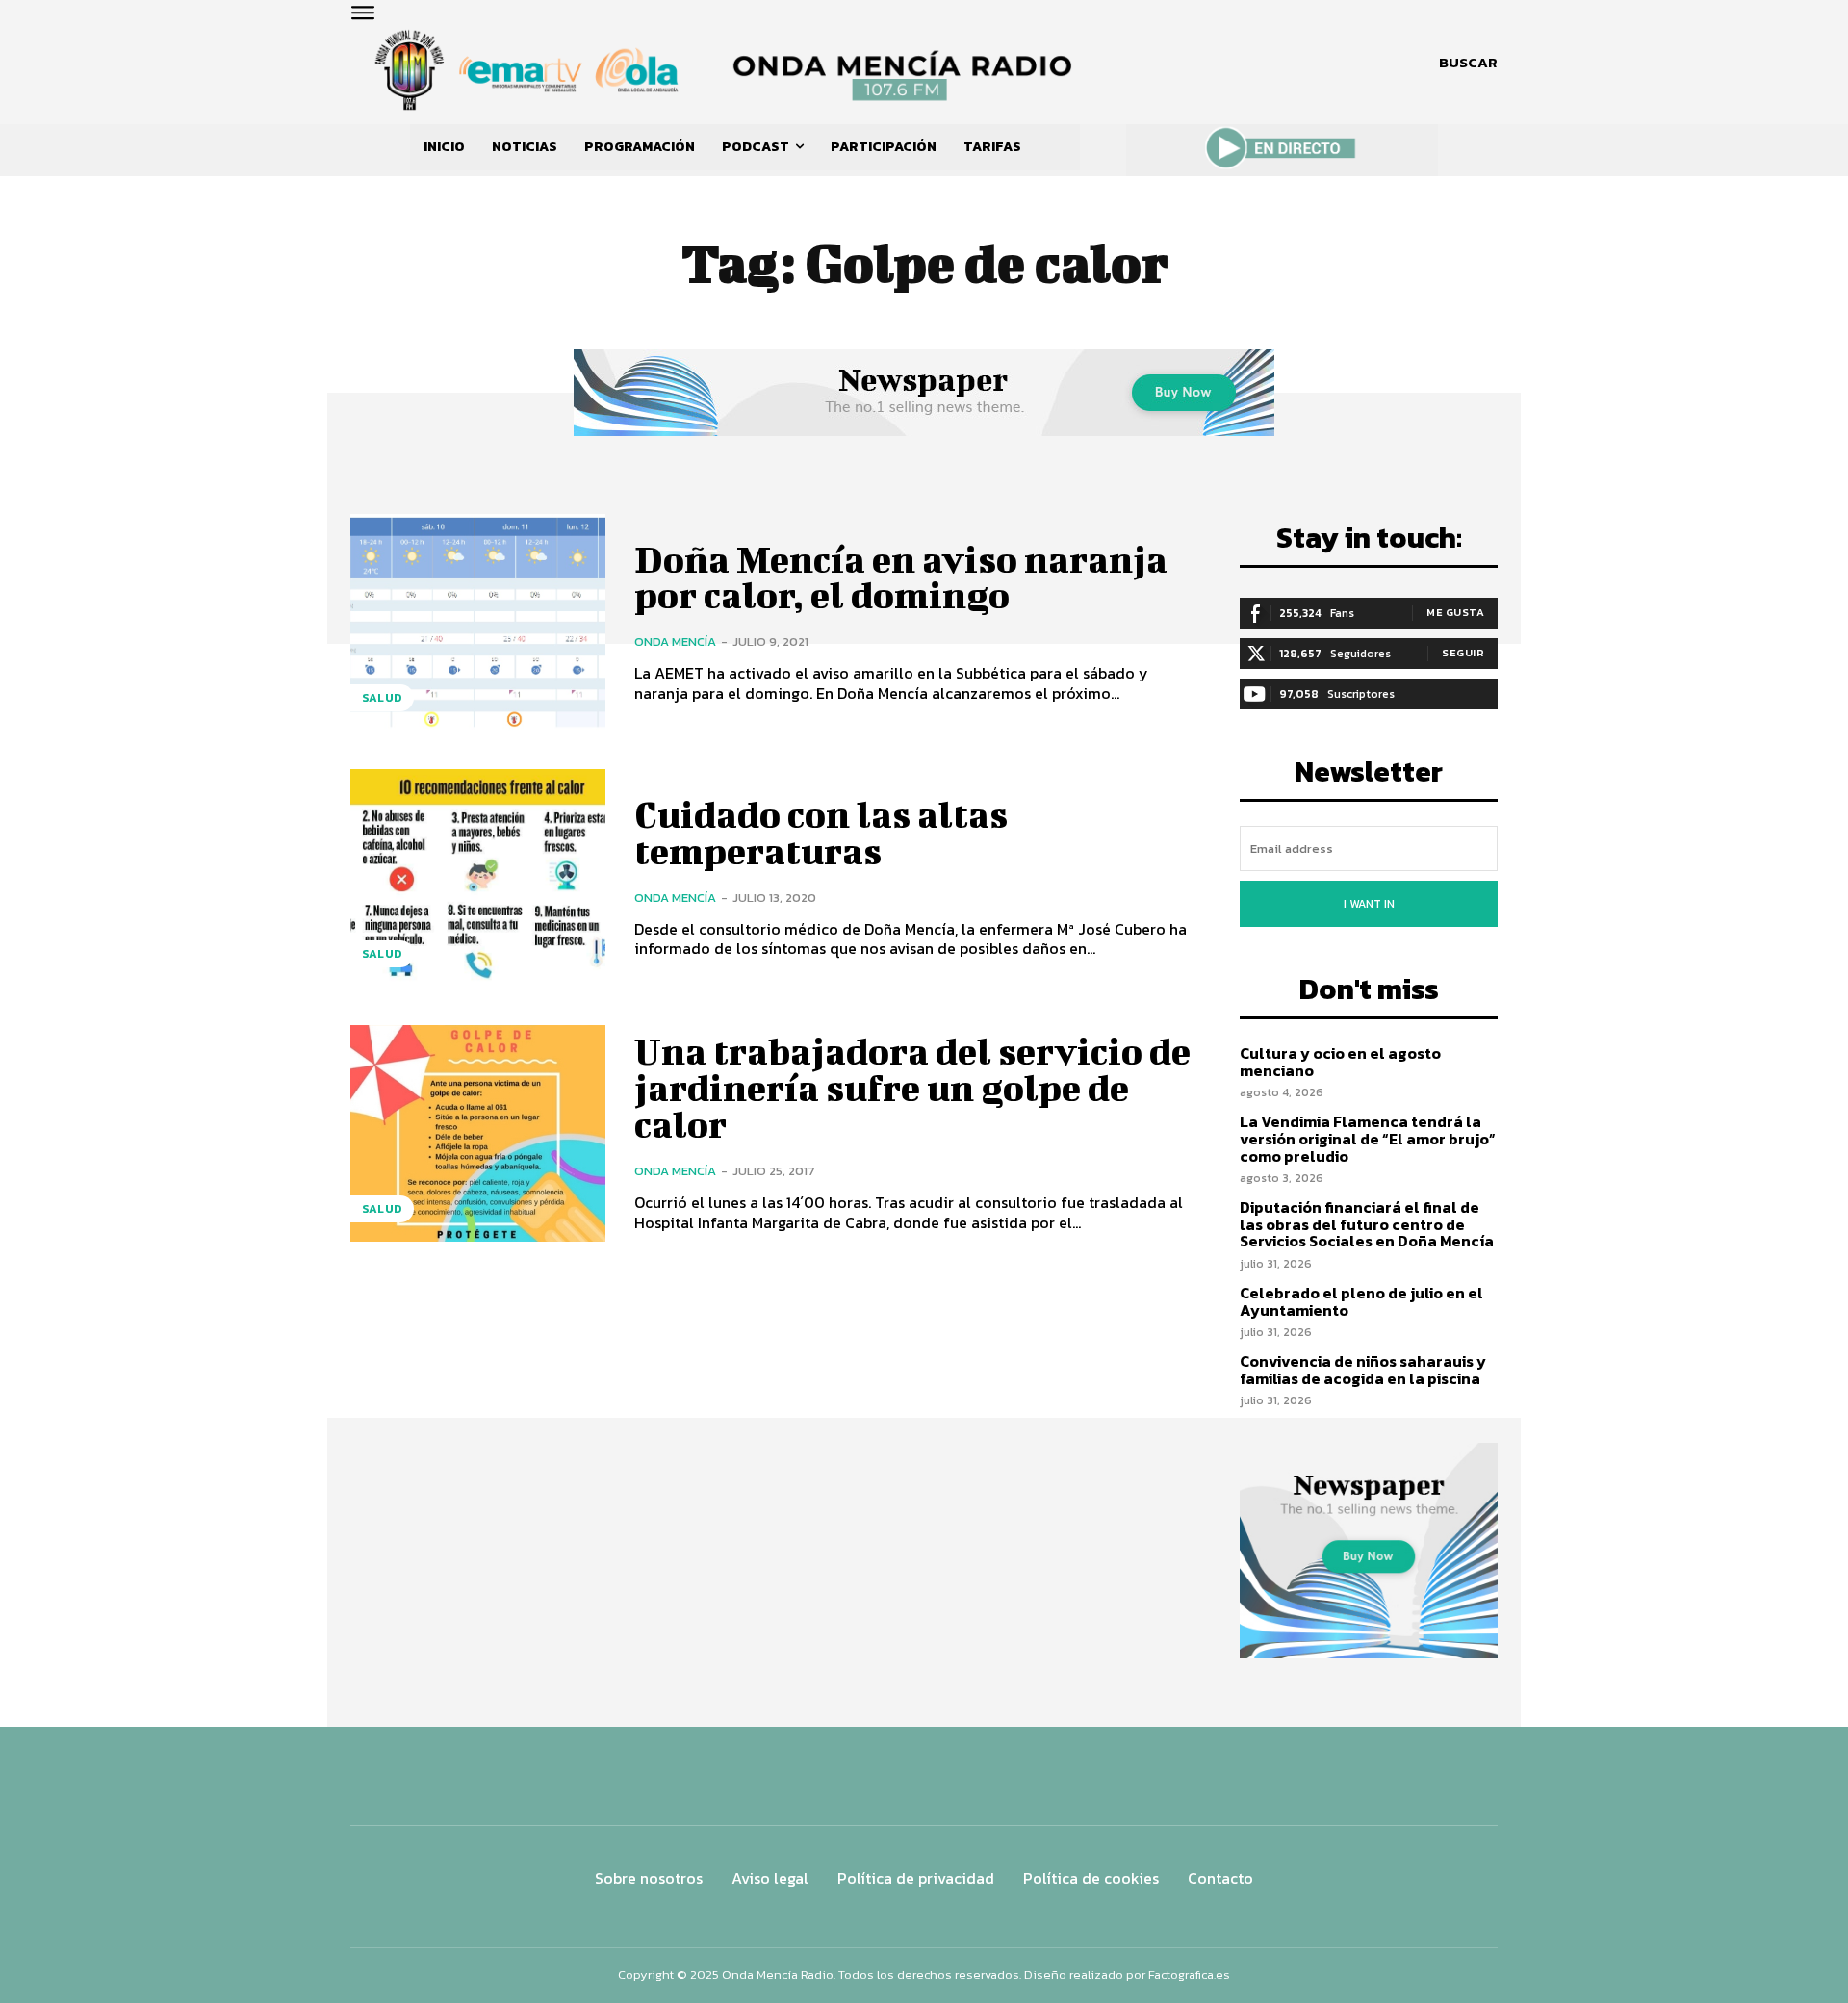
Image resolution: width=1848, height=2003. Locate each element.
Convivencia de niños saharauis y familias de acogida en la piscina (1363, 1370)
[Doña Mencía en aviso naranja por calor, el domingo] (478, 622)
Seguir (1463, 653)
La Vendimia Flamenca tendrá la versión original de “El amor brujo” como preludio (1368, 1138)
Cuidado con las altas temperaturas (821, 833)
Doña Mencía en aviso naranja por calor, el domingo (901, 578)
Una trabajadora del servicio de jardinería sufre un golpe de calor (912, 1088)
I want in (1369, 904)
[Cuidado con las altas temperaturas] (478, 877)
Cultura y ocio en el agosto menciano (1340, 1062)
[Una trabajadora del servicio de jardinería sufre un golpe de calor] (478, 1133)
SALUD (382, 698)
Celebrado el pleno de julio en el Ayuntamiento (1361, 1301)
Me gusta (1455, 612)
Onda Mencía (675, 642)
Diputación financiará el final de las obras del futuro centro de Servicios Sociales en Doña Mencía (1367, 1224)
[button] (1468, 63)
